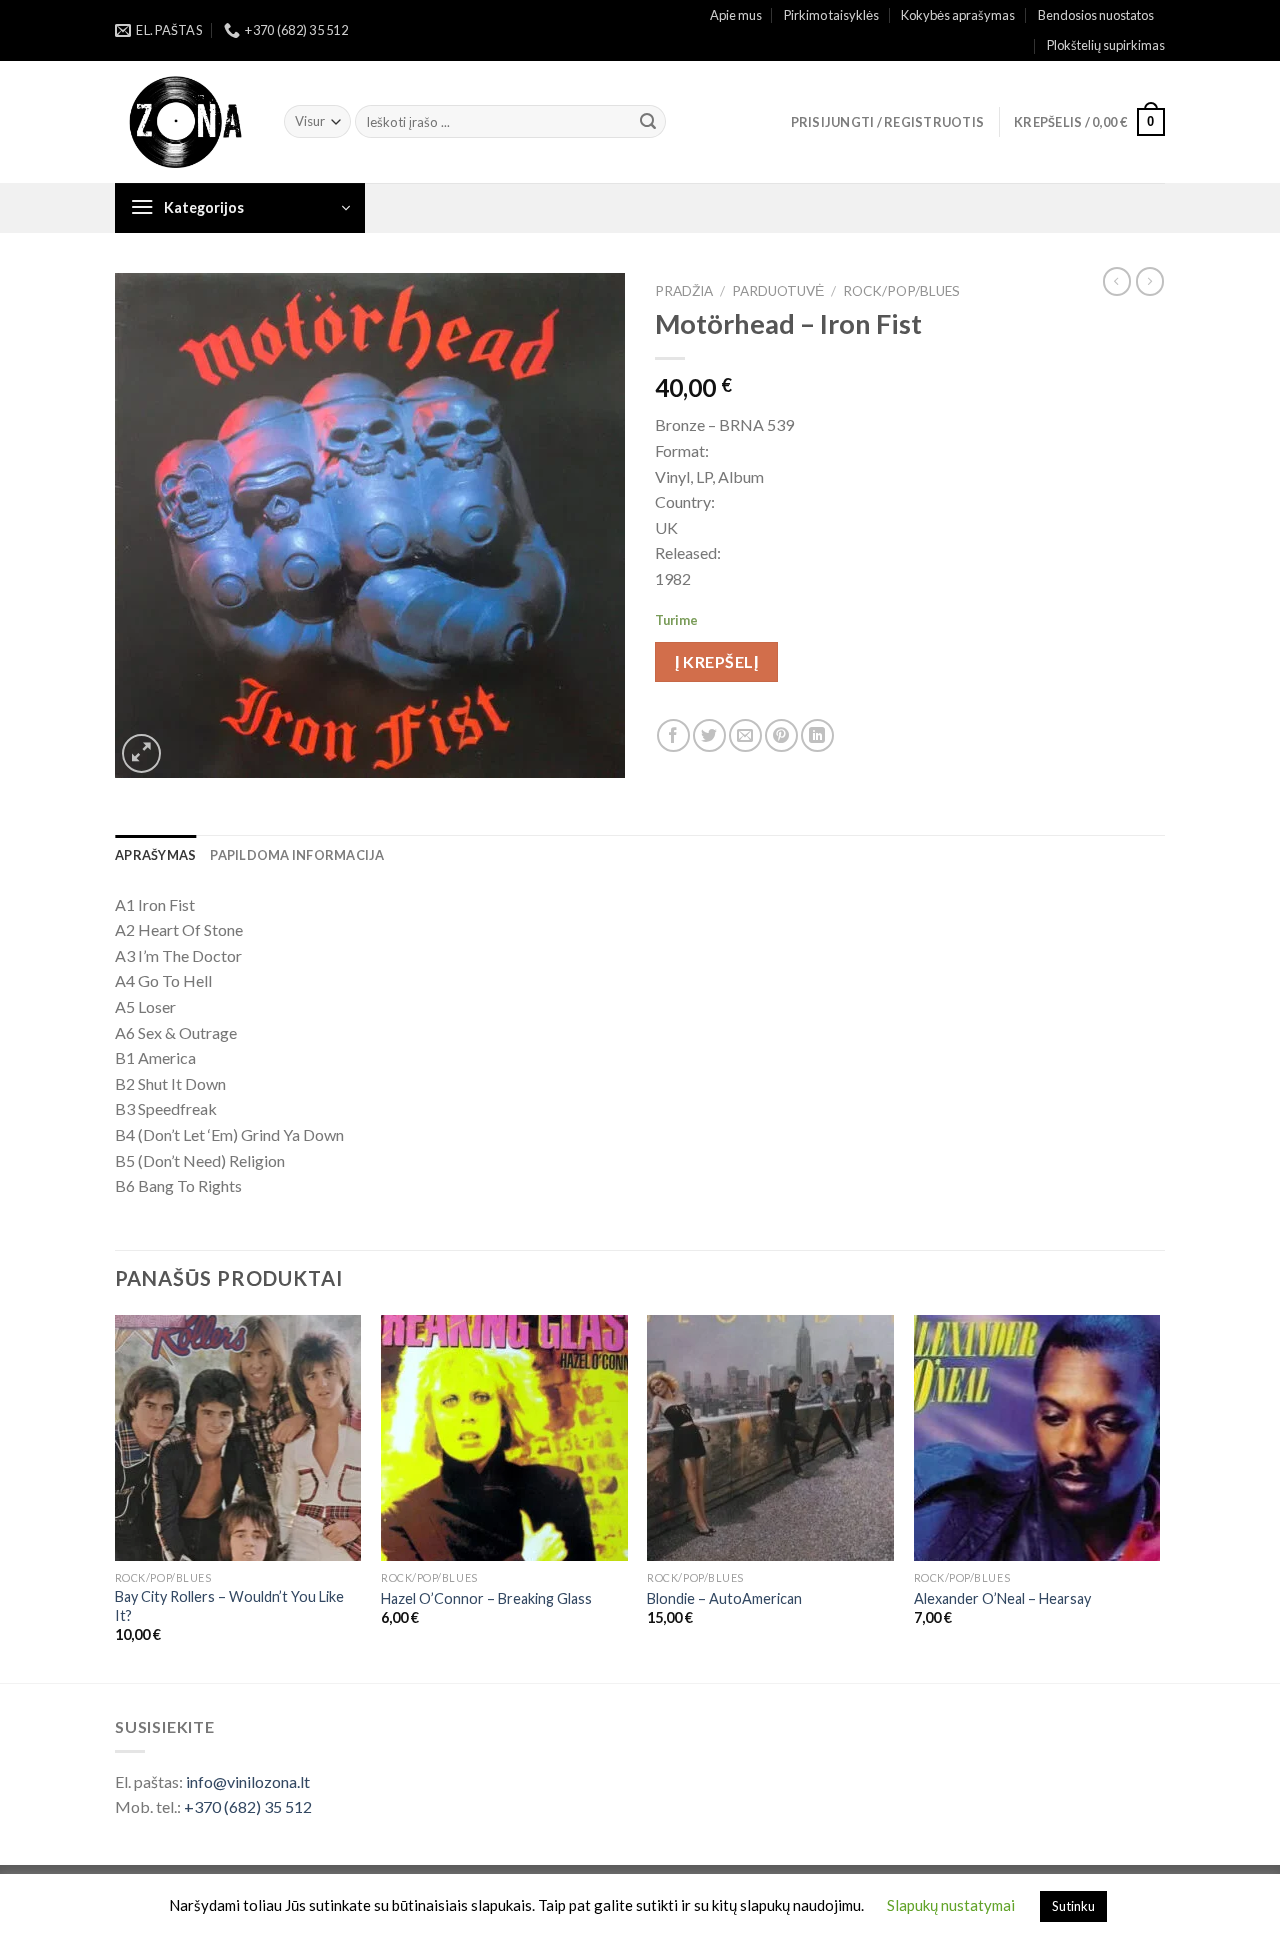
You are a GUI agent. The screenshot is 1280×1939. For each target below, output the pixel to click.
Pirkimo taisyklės (831, 15)
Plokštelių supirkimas (1106, 45)
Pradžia (684, 291)
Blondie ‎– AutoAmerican (724, 1598)
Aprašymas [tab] (155, 855)
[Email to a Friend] (745, 735)
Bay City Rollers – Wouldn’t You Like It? (229, 1606)
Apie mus (736, 15)
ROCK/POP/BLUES (901, 291)
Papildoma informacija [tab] (297, 855)
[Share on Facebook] (673, 735)
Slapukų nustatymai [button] (951, 1905)
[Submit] (648, 122)
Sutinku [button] (1073, 1906)
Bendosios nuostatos (1096, 15)
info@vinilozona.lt (248, 1781)
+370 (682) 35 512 (248, 1806)
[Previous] (116, 1497)
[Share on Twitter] (709, 735)
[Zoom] (141, 753)
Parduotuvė (778, 291)
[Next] (1159, 1497)
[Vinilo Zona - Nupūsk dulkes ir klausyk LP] (184, 122)
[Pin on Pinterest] (781, 735)
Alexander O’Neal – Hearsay (1002, 1598)
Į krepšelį (716, 661)
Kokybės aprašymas (958, 15)
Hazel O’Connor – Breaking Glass (486, 1598)
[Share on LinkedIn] (817, 735)
